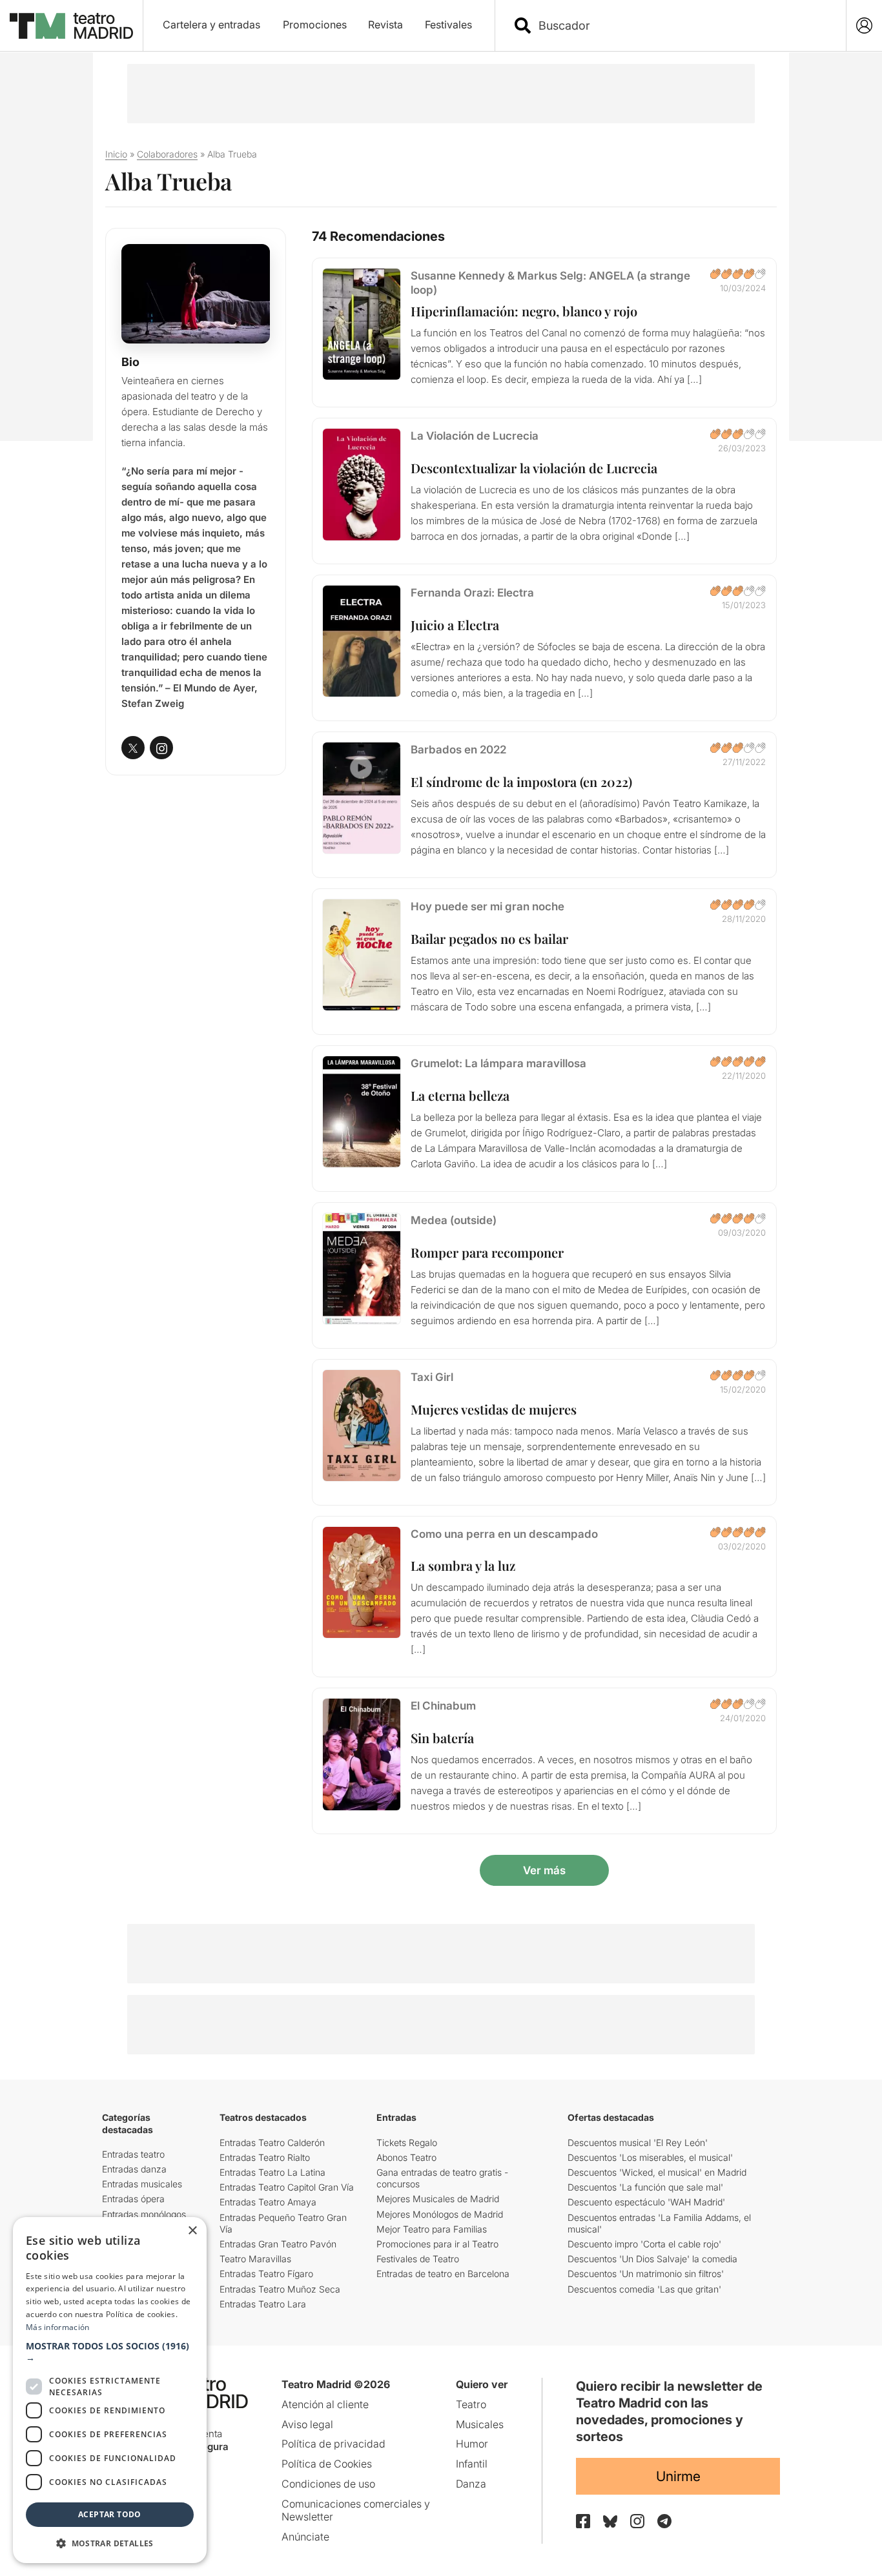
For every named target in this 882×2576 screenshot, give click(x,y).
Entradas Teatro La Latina (272, 2172)
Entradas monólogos (144, 2214)
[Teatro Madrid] (71, 26)
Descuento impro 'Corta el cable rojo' (644, 2244)
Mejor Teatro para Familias (432, 2229)
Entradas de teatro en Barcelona (443, 2274)
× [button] (192, 2231)
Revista (385, 25)
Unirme (678, 2476)
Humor (472, 2444)
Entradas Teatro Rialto (265, 2157)
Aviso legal (307, 2424)
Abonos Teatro (406, 2157)
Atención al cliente (325, 2404)
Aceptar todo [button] (110, 2514)
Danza (471, 2484)
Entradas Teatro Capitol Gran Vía (287, 2187)
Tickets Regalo (407, 2142)
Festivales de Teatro (418, 2259)
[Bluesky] (610, 2521)
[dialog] (110, 2390)
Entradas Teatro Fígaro (266, 2274)
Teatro (471, 2404)
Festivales (448, 25)
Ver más (544, 1870)
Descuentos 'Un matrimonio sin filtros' (646, 2274)
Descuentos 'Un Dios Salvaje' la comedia (652, 2259)
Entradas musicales (142, 2184)
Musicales (480, 2424)
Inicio (116, 154)
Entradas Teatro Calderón (272, 2142)
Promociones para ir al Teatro (437, 2244)
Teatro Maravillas (255, 2259)
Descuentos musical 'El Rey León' (638, 2142)
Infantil (472, 2464)
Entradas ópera (133, 2199)
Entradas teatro (133, 2154)
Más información (58, 2327)
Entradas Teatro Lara (263, 2304)
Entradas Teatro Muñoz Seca (280, 2289)
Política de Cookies (327, 2464)
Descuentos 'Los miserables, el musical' (650, 2157)
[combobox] (682, 26)
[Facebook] (583, 2521)
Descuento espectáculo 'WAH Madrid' (646, 2202)
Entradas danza (134, 2169)
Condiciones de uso (328, 2484)
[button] (110, 2352)
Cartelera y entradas (211, 25)
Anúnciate (305, 2537)
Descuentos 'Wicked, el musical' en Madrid (657, 2172)
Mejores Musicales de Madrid (438, 2199)
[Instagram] (637, 2521)
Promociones (315, 25)
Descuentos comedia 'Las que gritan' (644, 2289)
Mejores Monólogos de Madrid (440, 2214)
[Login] (864, 26)
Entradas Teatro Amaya (268, 2202)
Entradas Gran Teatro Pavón (278, 2244)
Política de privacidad (333, 2444)
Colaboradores (167, 154)
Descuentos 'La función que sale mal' (645, 2187)
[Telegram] (664, 2521)
